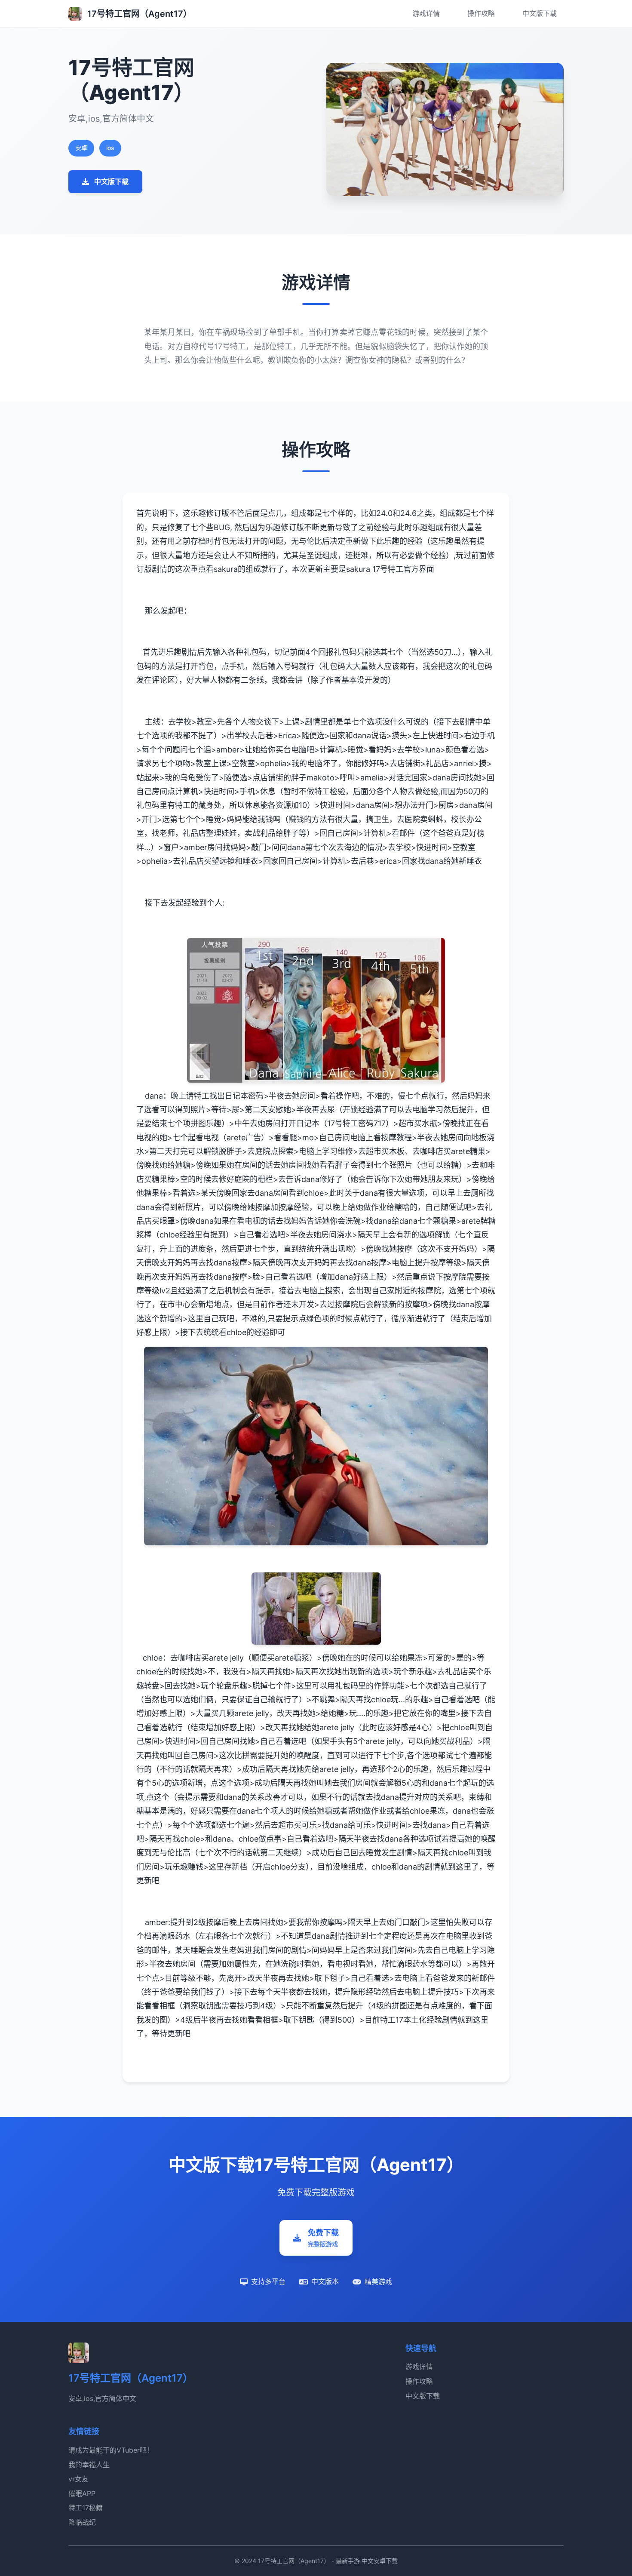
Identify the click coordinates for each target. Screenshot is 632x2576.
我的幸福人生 (89, 2465)
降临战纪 (82, 2522)
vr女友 (78, 2479)
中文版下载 (540, 13)
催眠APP (82, 2493)
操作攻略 (481, 13)
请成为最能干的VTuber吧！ (111, 2450)
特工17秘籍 (86, 2508)
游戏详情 (426, 13)
